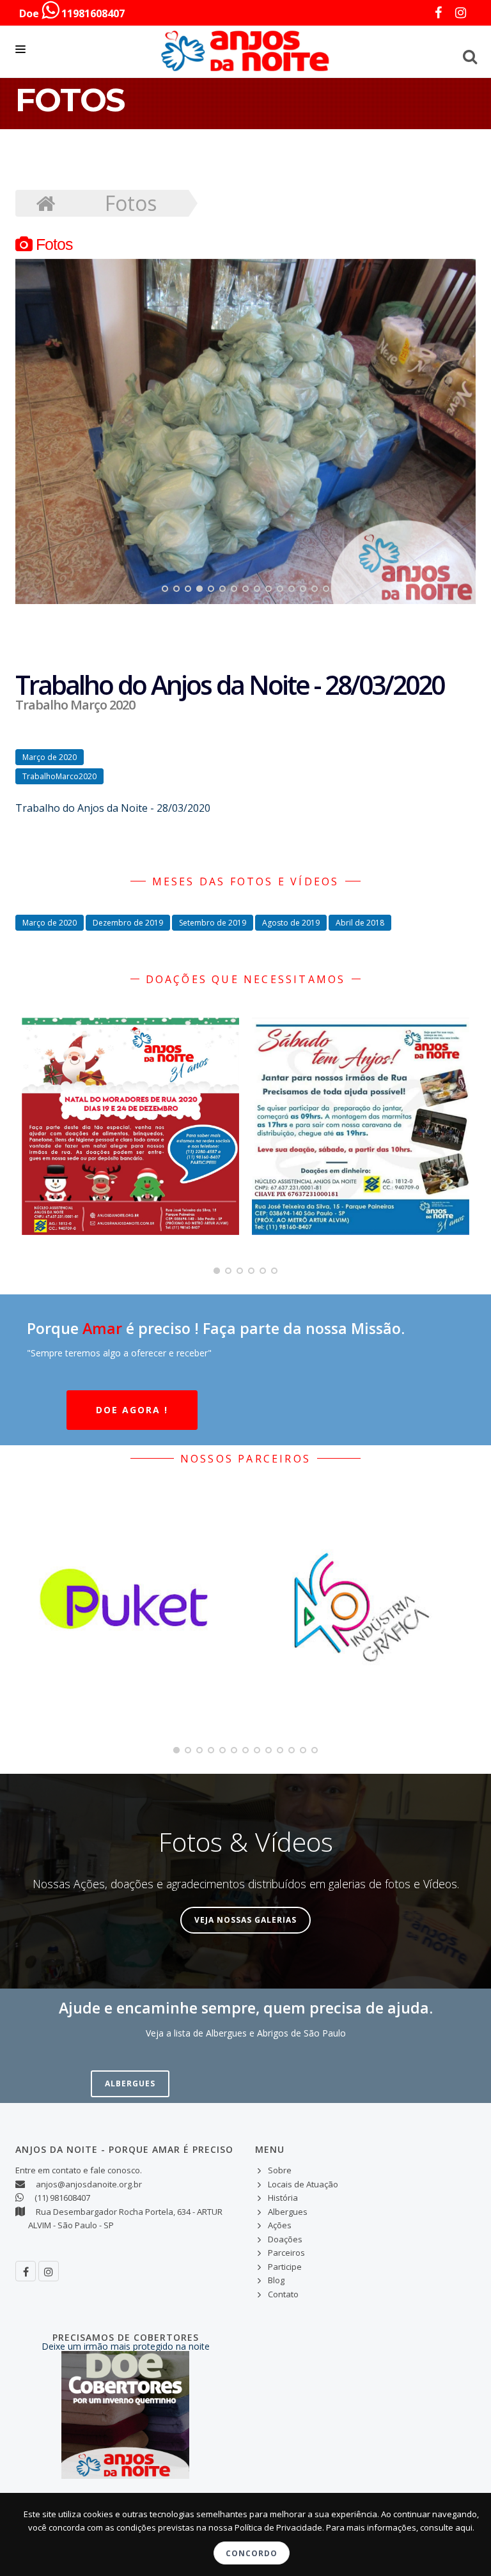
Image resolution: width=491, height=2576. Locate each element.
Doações (285, 2239)
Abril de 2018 (360, 923)
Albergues (130, 2083)
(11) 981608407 (62, 2198)
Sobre (280, 2170)
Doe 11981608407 (72, 13)
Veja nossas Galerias (245, 1920)
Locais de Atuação (303, 2184)
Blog (276, 2280)
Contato (283, 2294)
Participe (285, 2267)
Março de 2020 (50, 757)
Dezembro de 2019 (128, 923)
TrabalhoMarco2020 (59, 776)
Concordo (252, 2553)
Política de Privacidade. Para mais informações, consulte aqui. (355, 2527)
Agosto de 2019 (291, 923)
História (283, 2198)
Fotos (131, 203)
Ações (280, 2225)
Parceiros (286, 2253)
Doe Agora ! (132, 1410)
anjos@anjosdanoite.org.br (89, 2184)
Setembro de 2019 (213, 923)
